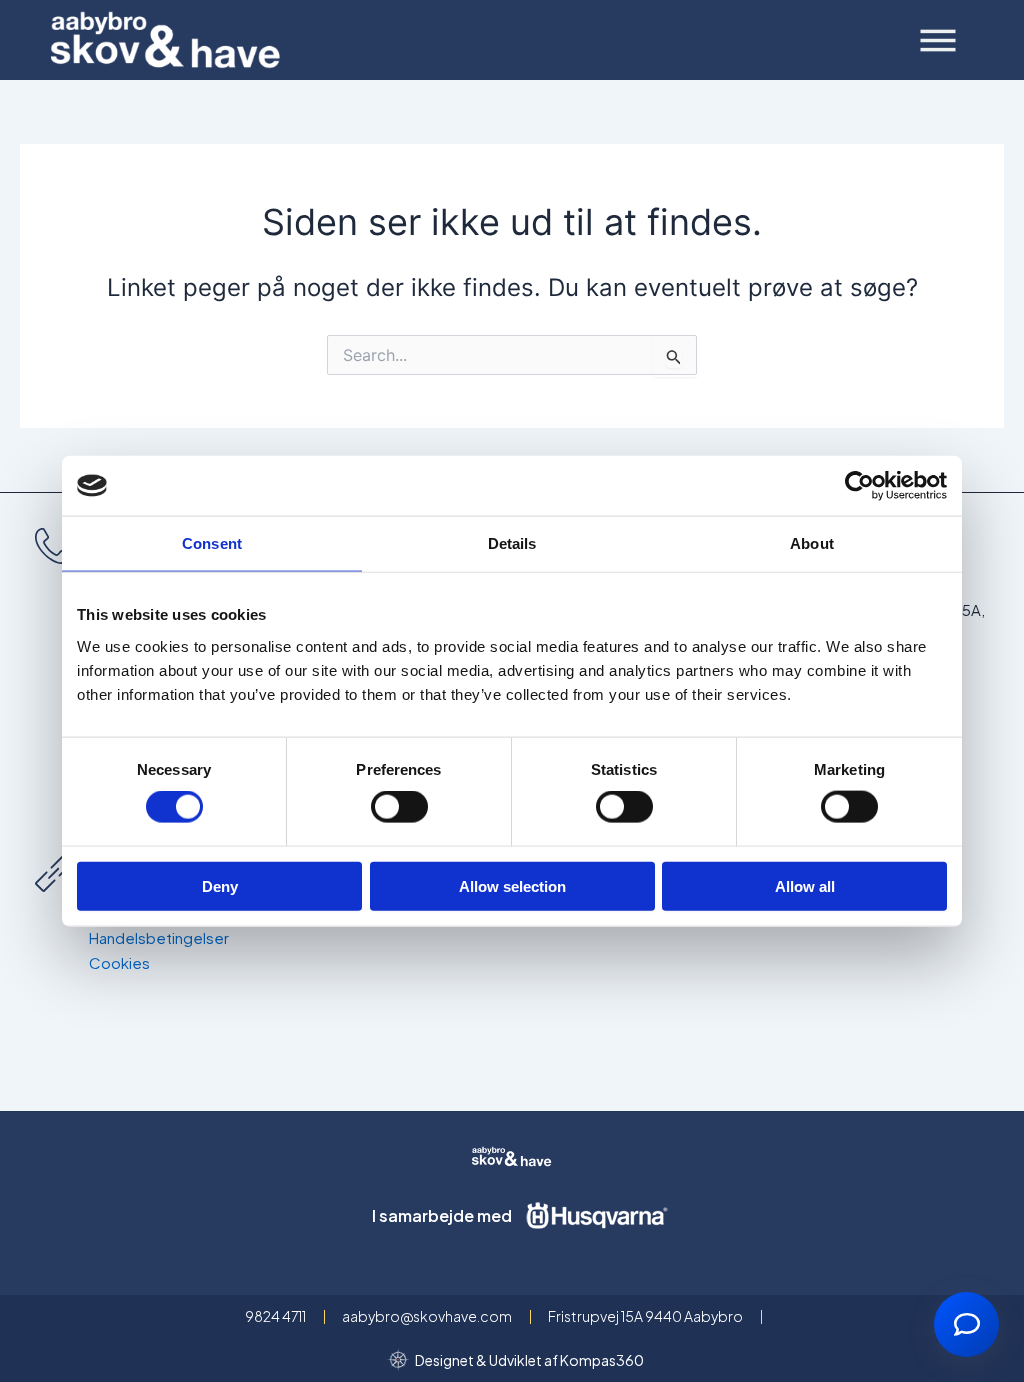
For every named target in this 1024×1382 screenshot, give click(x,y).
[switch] (399, 807)
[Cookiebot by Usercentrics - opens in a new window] (859, 486)
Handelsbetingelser (159, 937)
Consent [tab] (212, 543)
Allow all (805, 885)
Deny (220, 885)
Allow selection (512, 885)
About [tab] (812, 543)
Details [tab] (512, 543)
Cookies (119, 962)
